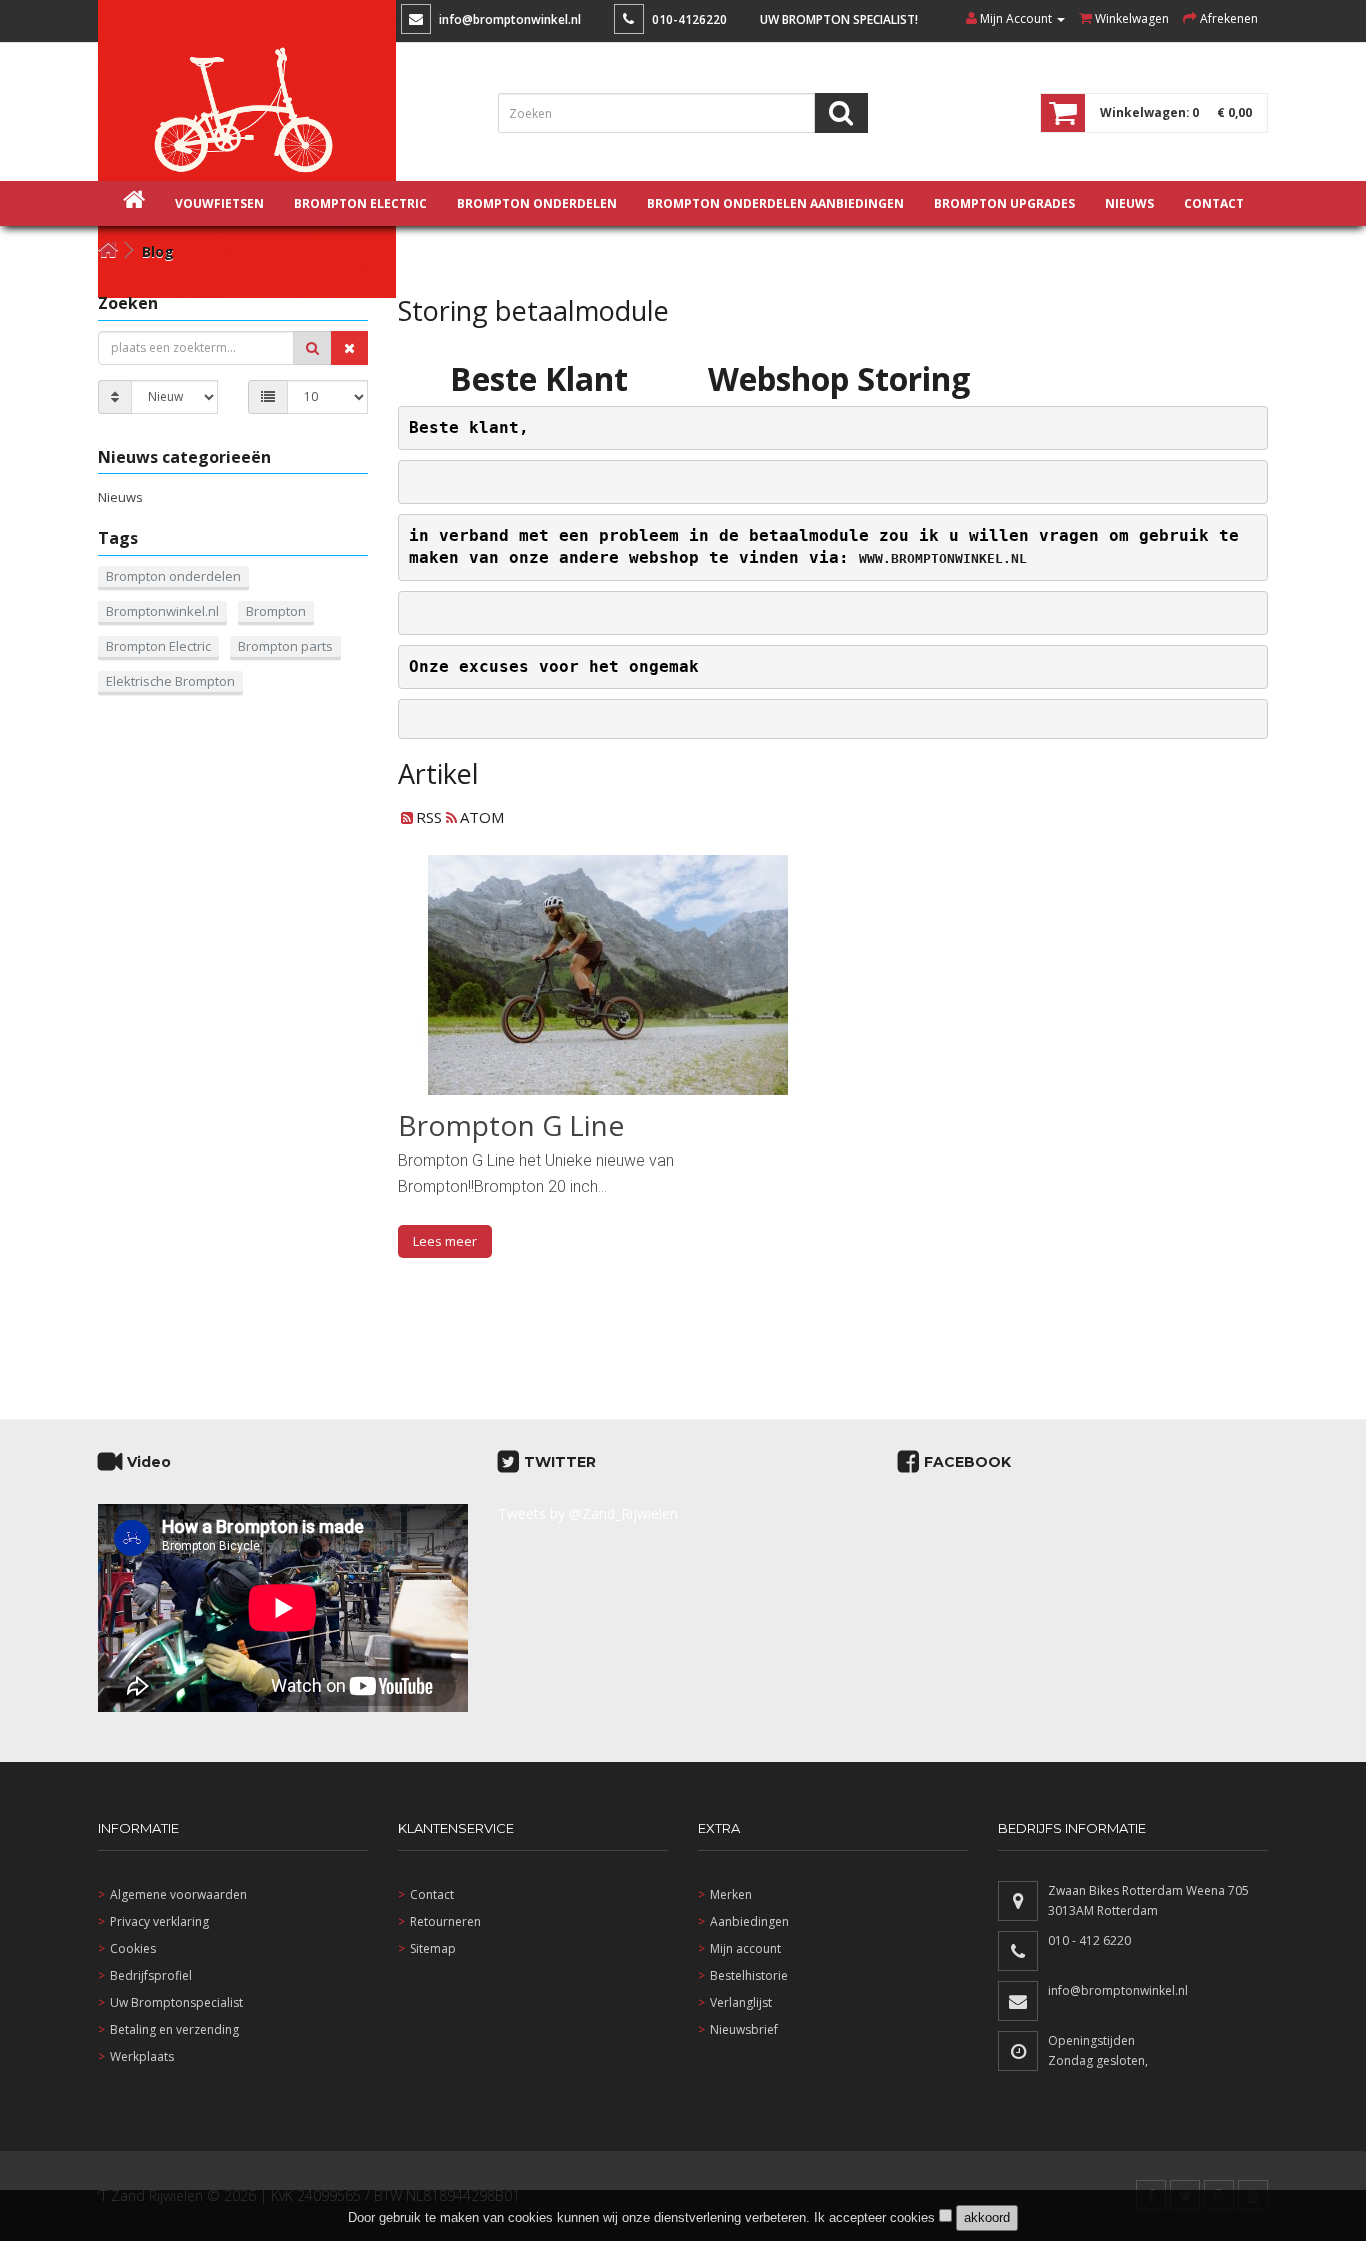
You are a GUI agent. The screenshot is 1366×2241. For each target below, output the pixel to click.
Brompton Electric (158, 646)
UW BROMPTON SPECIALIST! (839, 19)
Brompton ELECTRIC (360, 203)
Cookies (133, 1948)
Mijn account (745, 1948)
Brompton (276, 611)
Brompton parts (285, 646)
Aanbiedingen (749, 1921)
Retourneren (445, 1921)
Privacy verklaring (159, 1921)
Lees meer (445, 1241)
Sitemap (433, 1948)
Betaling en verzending (174, 2029)
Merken (731, 1894)
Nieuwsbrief (744, 2029)
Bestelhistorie (749, 1975)
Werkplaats (142, 2056)
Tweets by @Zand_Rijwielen (588, 1513)
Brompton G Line (511, 1125)
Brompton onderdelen (537, 203)
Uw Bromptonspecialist (176, 2002)
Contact (432, 1894)
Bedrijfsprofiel (151, 1975)
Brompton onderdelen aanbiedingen (775, 203)
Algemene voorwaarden (178, 1894)
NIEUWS (1129, 203)
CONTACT (1214, 203)
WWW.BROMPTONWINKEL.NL (943, 558)
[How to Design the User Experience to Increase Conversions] (608, 975)
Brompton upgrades (1004, 203)
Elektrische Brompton (170, 681)
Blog (158, 251)
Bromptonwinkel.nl (162, 611)
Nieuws (120, 497)
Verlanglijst (741, 2002)
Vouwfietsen (219, 203)
